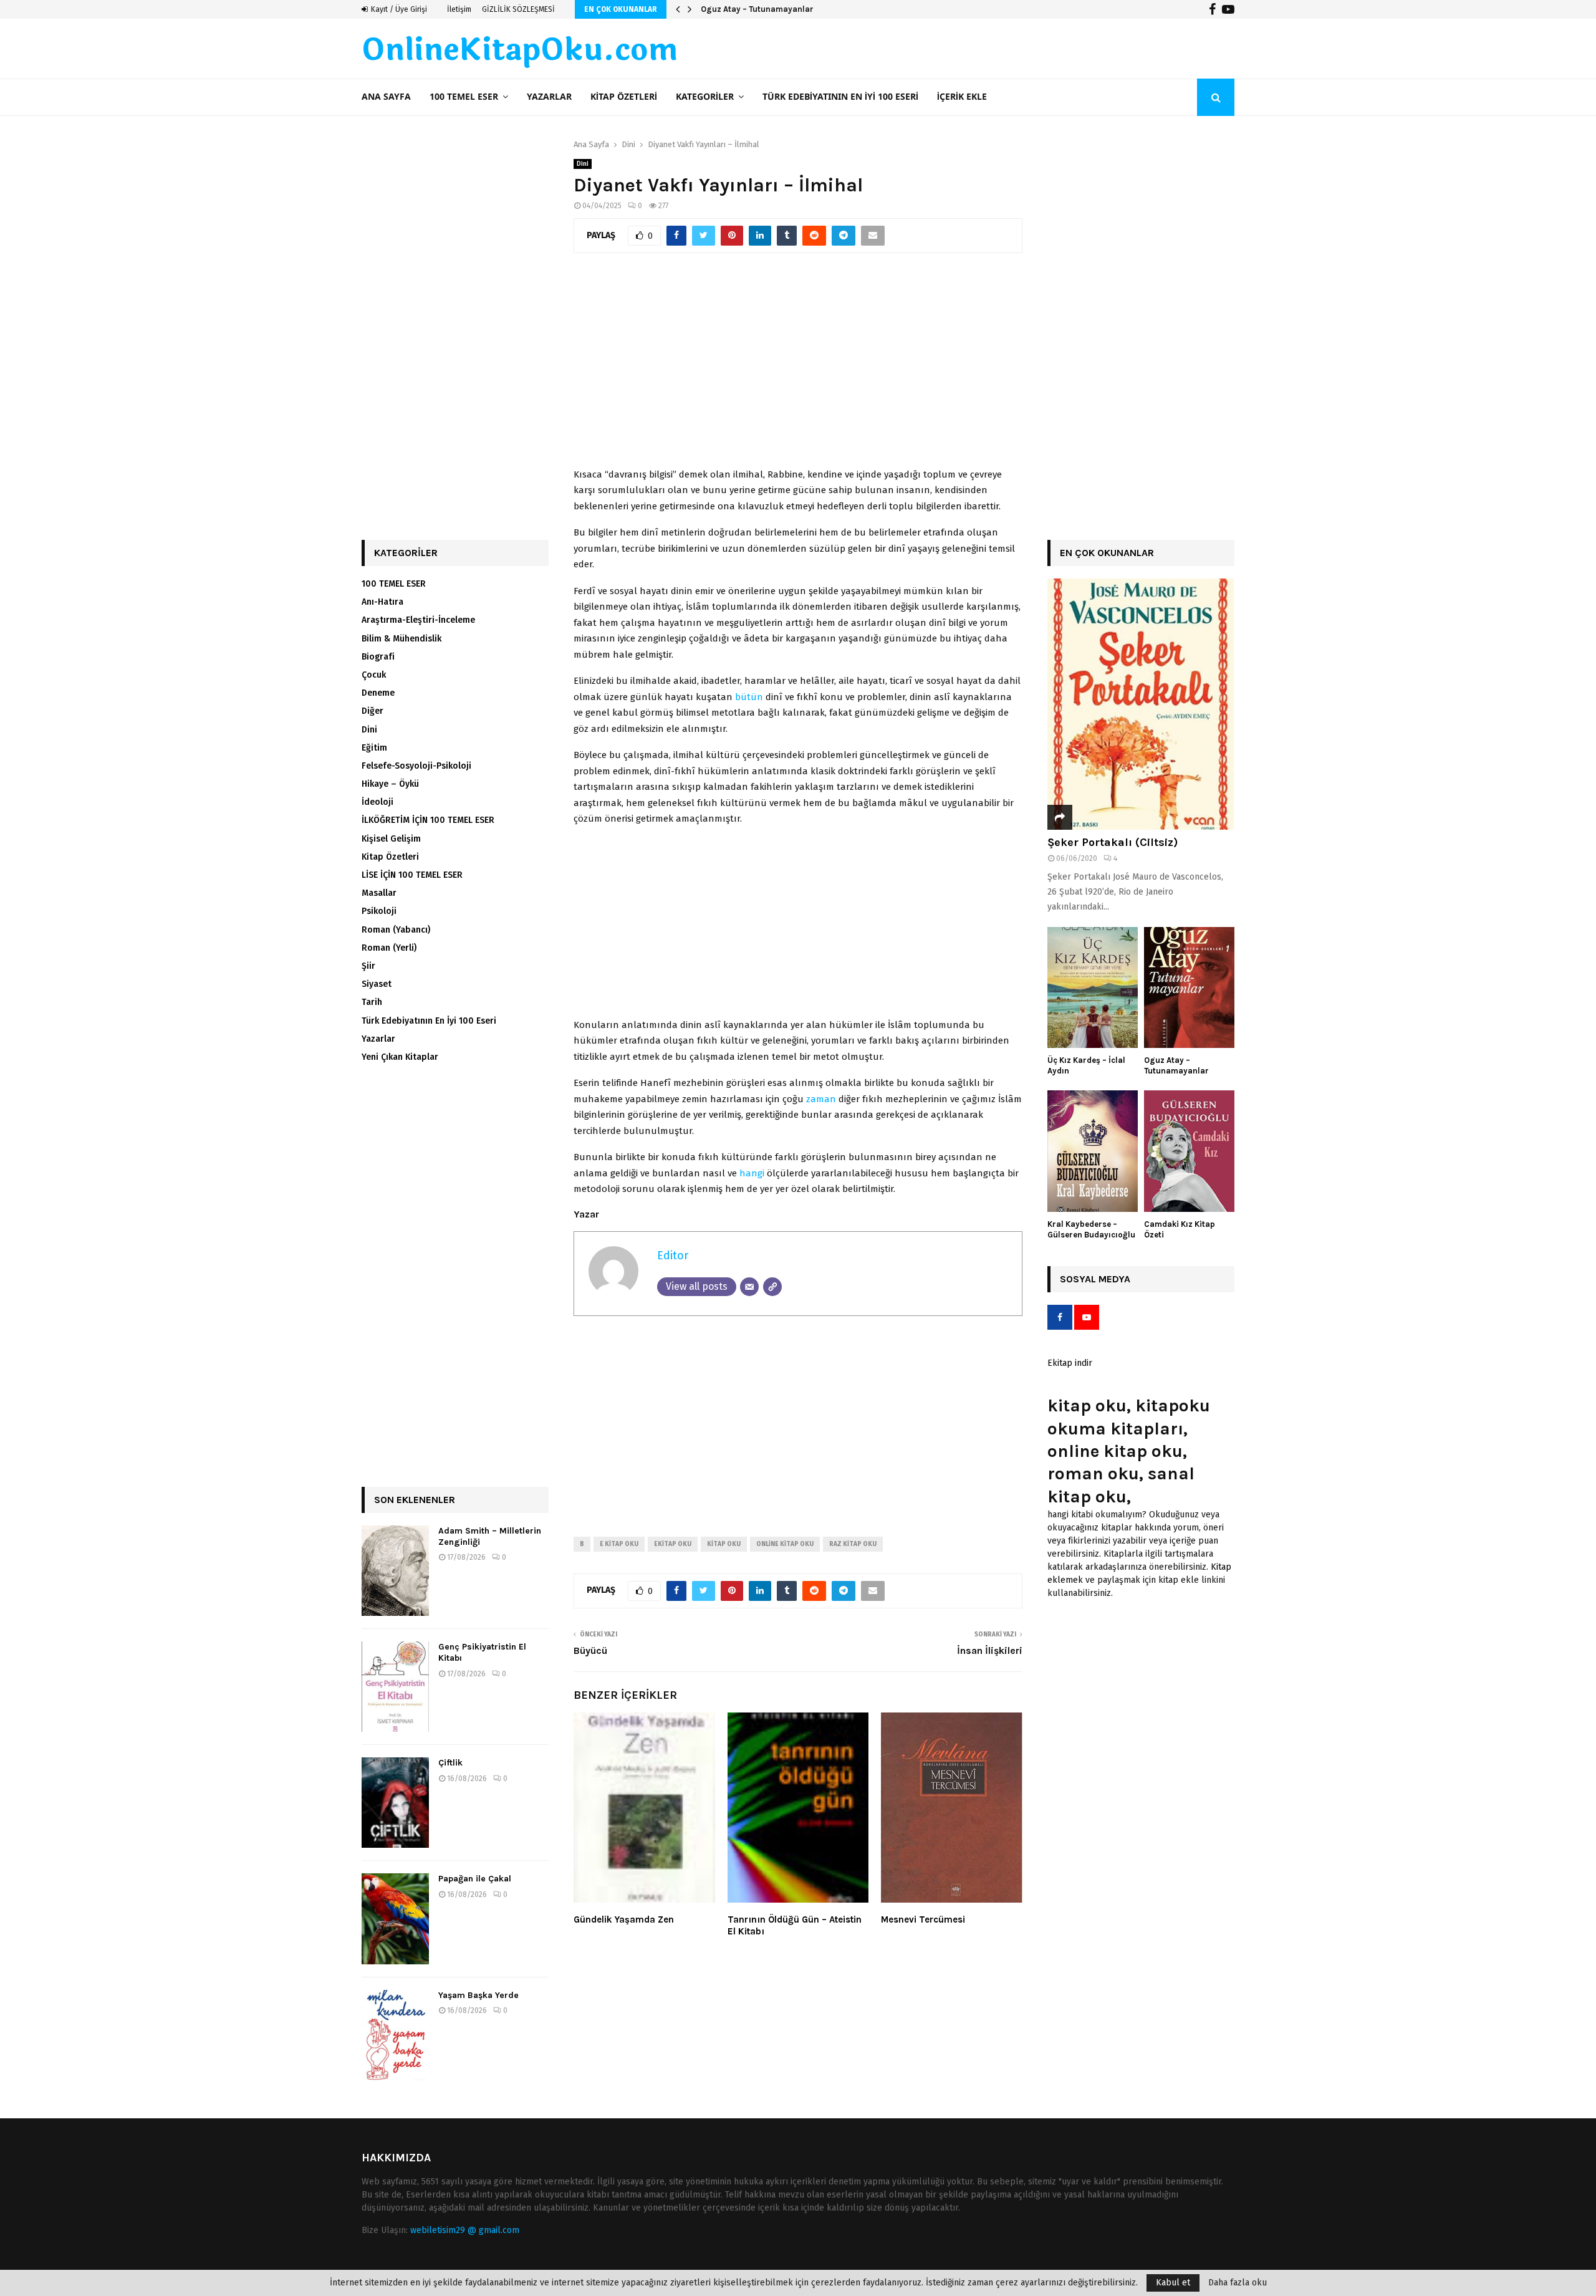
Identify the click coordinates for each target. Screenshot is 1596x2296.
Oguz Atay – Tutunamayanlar (757, 9)
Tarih (372, 1002)
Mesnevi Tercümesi (923, 1919)
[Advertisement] (798, 367)
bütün (749, 697)
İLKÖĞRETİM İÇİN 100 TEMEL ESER (428, 820)
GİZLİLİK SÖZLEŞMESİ (518, 9)
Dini (583, 164)
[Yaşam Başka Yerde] (395, 2035)
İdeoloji (377, 802)
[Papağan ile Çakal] (395, 1919)
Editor (673, 1256)
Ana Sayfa (386, 97)
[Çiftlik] (395, 1803)
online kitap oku (785, 1544)
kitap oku (724, 1544)
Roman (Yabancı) (396, 930)
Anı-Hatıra (382, 602)
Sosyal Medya (1095, 1279)
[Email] (749, 1287)
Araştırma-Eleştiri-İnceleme (418, 620)
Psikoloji (379, 911)
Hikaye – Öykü (390, 784)
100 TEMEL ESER (464, 97)
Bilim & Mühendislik (401, 639)
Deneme (378, 693)
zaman (821, 1099)
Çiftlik (450, 1763)
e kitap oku (619, 1544)
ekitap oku (673, 1544)
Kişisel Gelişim (391, 839)
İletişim (459, 9)
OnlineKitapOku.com (520, 50)
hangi (752, 1173)
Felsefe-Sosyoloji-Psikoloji (416, 766)
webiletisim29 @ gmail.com (465, 2230)
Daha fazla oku (1238, 2283)
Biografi (378, 657)
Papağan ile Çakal (475, 1879)
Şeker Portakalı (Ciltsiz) (1113, 842)
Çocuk (374, 675)
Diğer (373, 711)
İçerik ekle (962, 97)
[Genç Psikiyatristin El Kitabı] (395, 1687)
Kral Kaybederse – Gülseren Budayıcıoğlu (1091, 1229)
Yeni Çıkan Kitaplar (400, 1057)
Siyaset (377, 984)
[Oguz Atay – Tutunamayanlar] (1189, 988)
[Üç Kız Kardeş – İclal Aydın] (1093, 988)
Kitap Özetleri (624, 97)
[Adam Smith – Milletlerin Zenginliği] (395, 1571)
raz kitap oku (853, 1544)
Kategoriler (705, 97)
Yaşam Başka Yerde (478, 1995)
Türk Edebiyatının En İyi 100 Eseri (840, 97)
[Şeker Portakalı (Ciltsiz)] (1141, 704)
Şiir (368, 966)
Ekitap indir (1070, 1363)
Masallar (379, 893)
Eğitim (374, 748)
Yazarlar (549, 97)
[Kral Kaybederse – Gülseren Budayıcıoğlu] (1093, 1151)
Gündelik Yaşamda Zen (624, 1919)
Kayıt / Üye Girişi (398, 9)
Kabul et (1173, 2283)
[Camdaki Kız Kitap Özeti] (1189, 1151)
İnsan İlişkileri (990, 1650)
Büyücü (590, 1650)
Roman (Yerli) (389, 948)
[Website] (772, 1287)
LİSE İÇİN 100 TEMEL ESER (412, 875)
